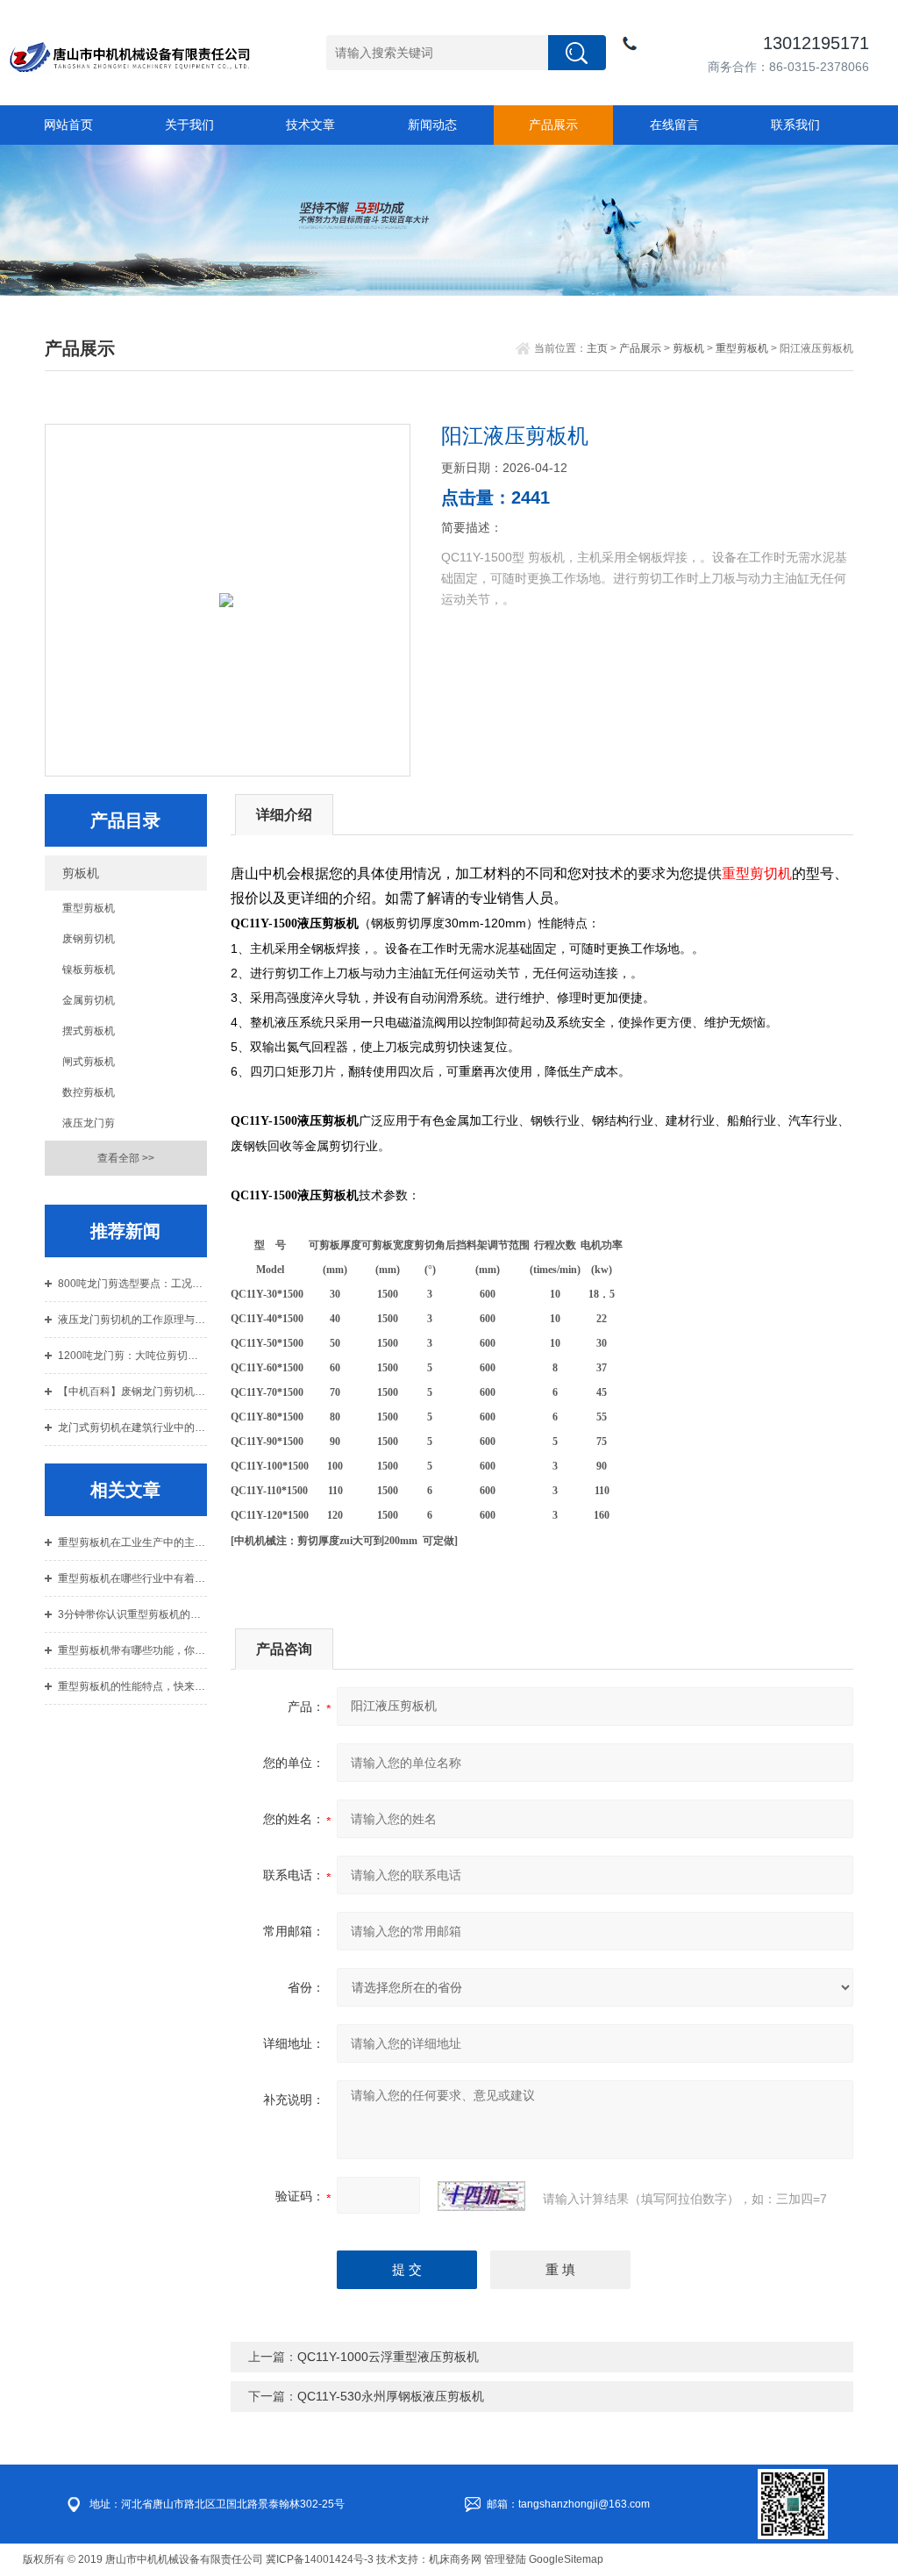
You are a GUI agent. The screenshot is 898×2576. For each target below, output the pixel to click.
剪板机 (688, 348)
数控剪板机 (89, 1092)
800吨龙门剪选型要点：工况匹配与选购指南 (132, 1284)
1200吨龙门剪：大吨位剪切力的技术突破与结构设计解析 (132, 1356)
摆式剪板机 (89, 1031)
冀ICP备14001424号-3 (320, 2559)
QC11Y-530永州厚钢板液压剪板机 (391, 2396)
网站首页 (68, 125)
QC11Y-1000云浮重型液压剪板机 (388, 2357)
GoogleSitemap (566, 2559)
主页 (597, 348)
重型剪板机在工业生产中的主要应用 (132, 1542)
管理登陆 (505, 2559)
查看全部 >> (126, 1158)
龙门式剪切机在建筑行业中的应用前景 (132, 1428)
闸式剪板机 (89, 1062)
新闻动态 (432, 125)
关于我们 (189, 125)
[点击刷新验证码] (481, 2196)
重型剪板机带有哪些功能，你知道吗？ (132, 1650)
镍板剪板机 (89, 970)
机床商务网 (455, 2559)
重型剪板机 (742, 348)
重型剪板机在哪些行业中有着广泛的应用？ (132, 1578)
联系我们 (795, 125)
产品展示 (553, 125)
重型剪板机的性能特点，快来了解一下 (132, 1686)
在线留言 (674, 125)
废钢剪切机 (89, 939)
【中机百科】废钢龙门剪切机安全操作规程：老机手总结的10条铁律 (132, 1392)
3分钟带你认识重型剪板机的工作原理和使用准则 (132, 1614)
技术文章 (310, 125)
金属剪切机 (89, 1000)
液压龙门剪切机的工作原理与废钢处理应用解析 (132, 1320)
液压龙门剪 (89, 1123)
